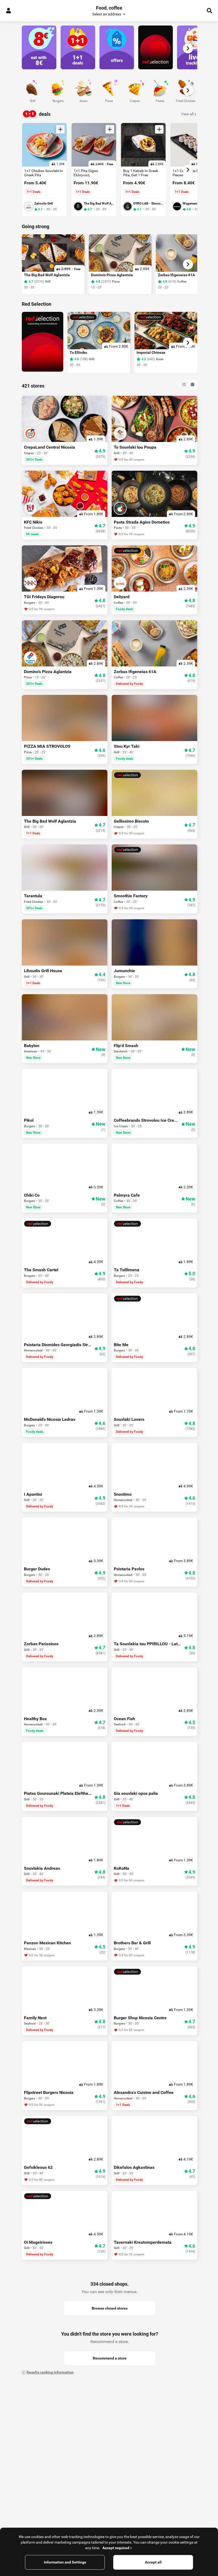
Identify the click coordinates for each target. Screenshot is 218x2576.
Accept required (116, 2548)
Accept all (153, 2562)
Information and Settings (65, 2562)
